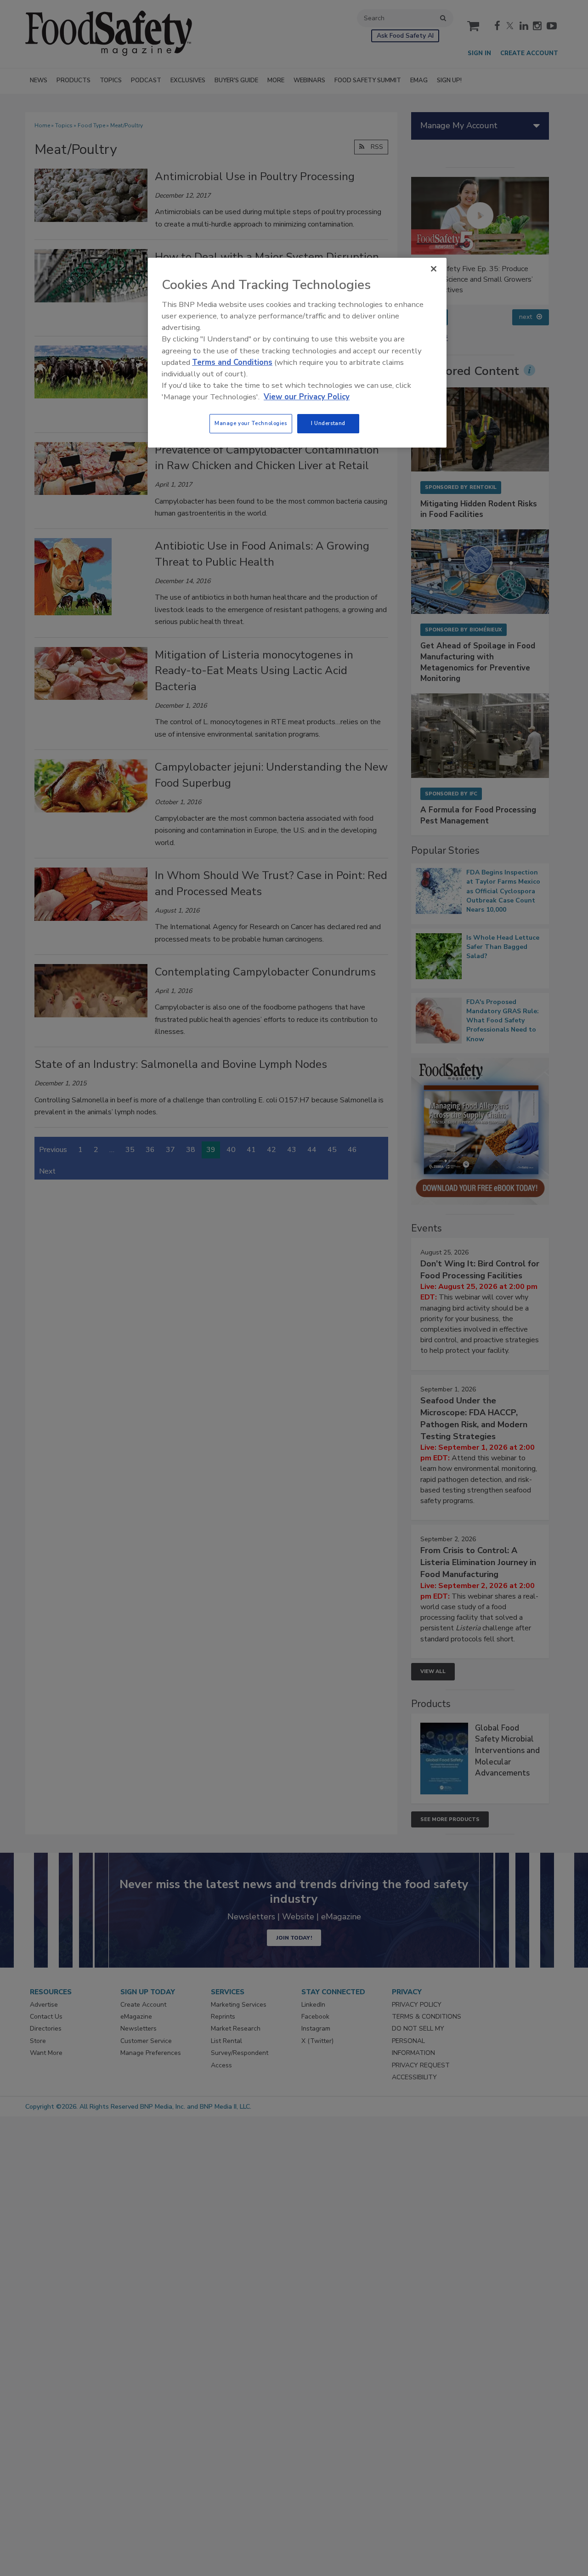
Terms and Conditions (232, 362)
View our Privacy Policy (307, 397)
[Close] (434, 269)
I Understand (328, 423)
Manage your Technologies (251, 423)
